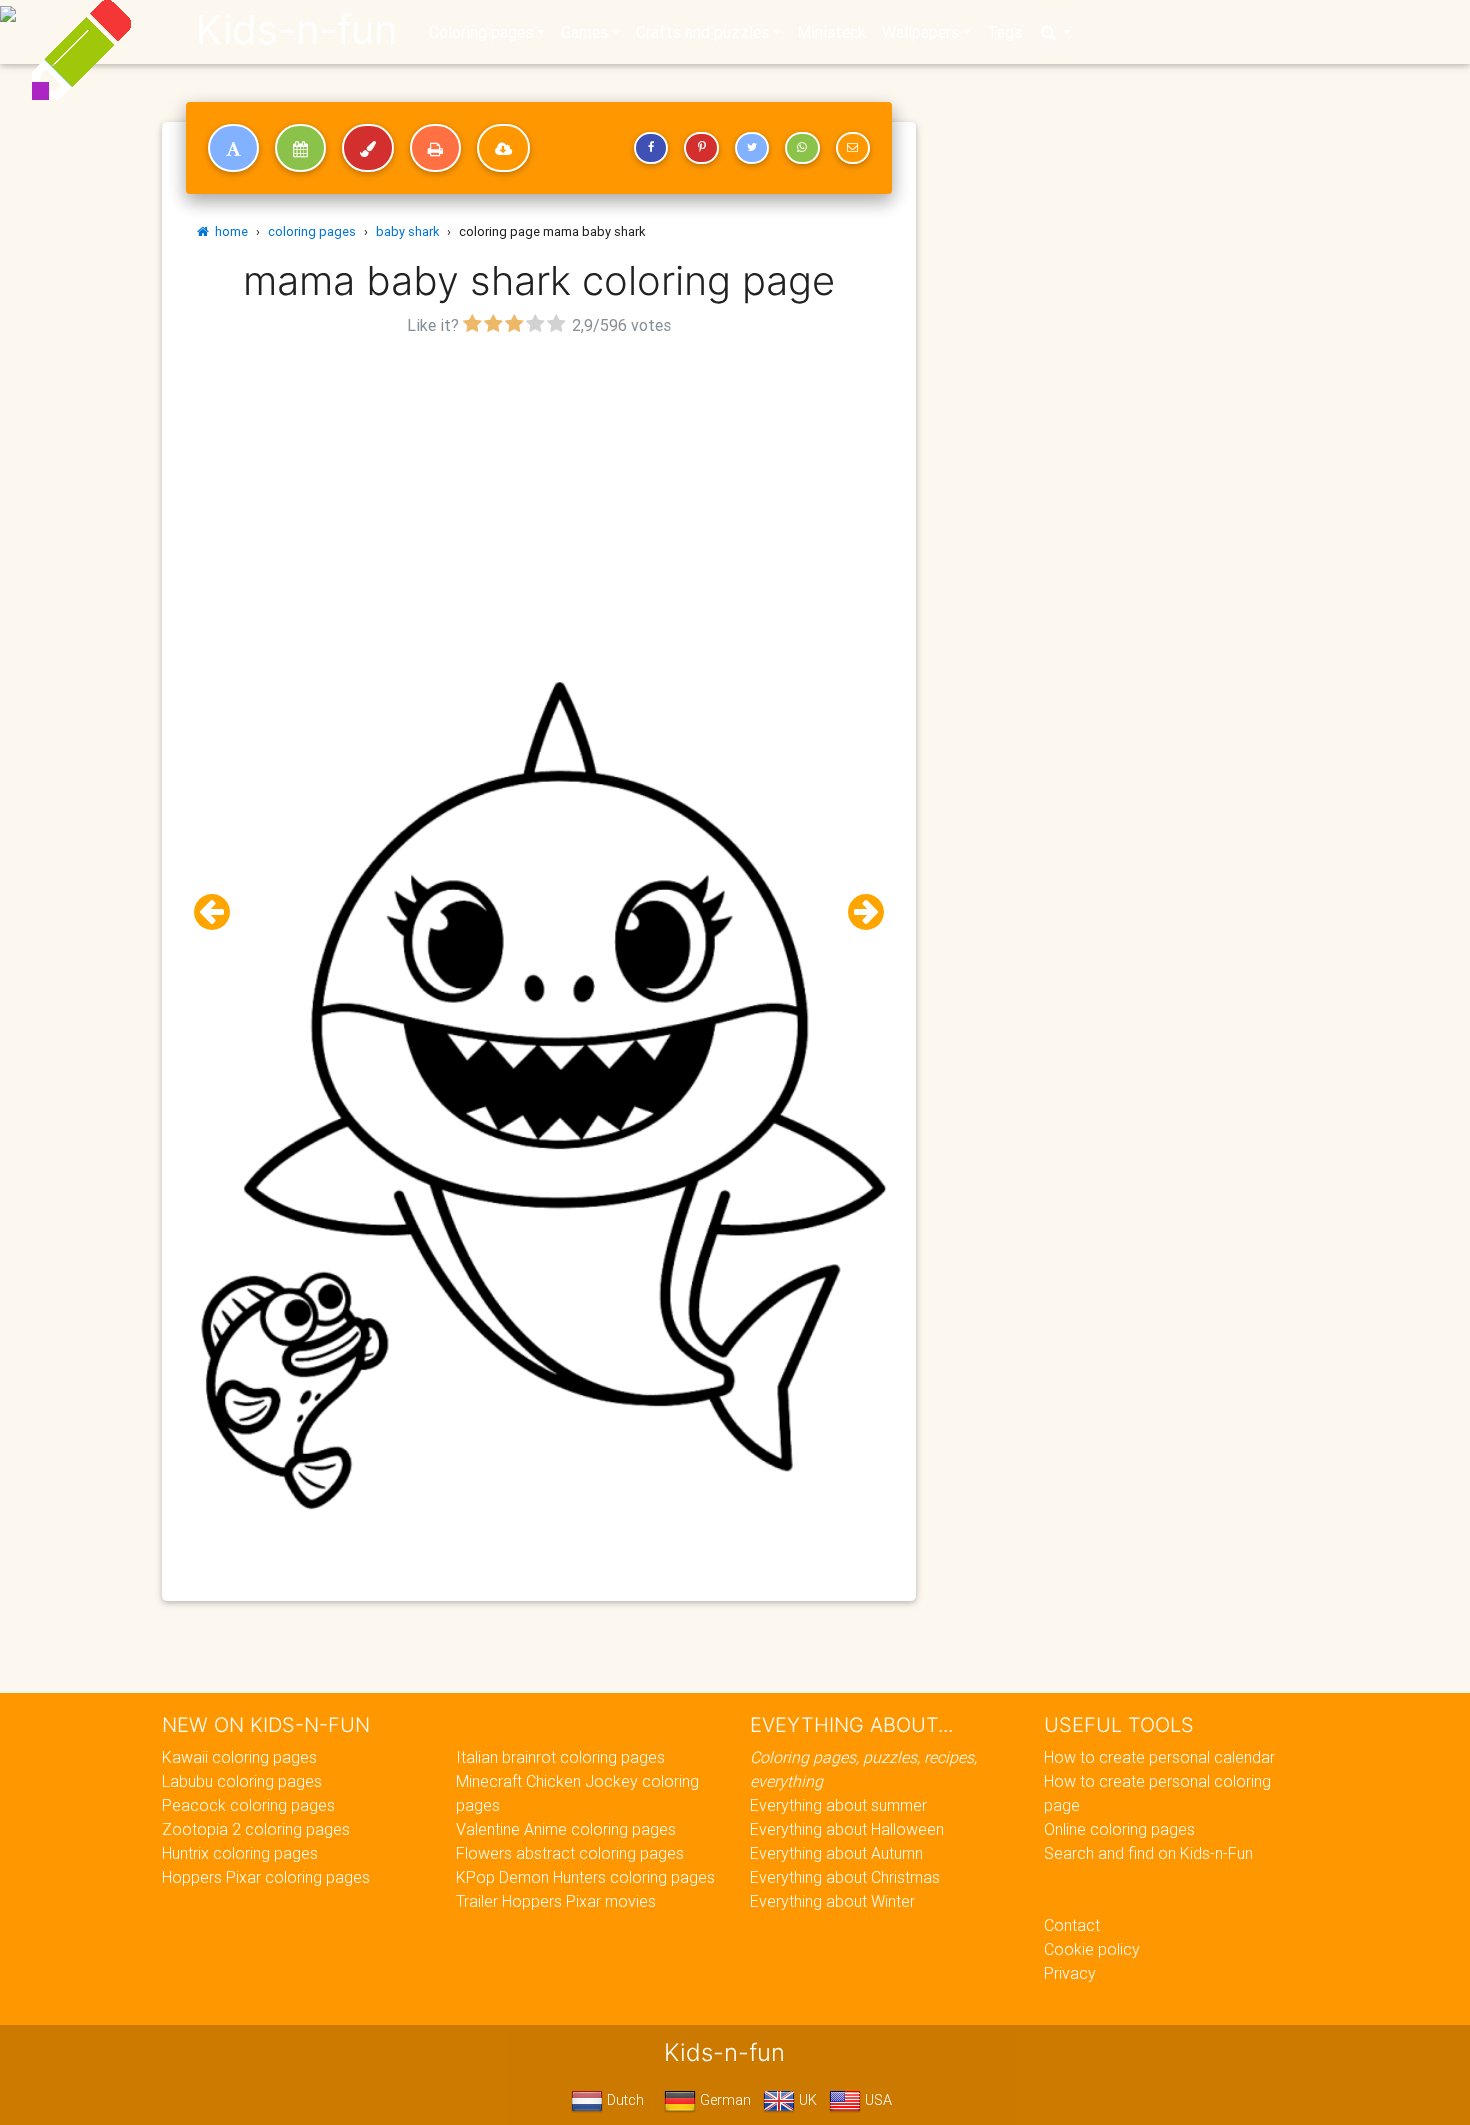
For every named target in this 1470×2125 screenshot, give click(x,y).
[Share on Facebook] (651, 148)
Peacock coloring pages (248, 1805)
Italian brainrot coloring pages (560, 1757)
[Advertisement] (539, 481)
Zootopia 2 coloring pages (256, 1829)
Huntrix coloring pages (240, 1853)
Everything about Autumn (836, 1853)
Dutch (623, 2100)
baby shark (407, 231)
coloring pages (312, 231)
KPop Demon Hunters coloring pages (585, 1877)
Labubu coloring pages (242, 1781)
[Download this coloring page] (503, 148)
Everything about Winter (832, 1901)
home (228, 231)
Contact (1072, 1925)
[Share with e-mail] (853, 148)
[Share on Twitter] (752, 148)
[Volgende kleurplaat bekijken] (858, 912)
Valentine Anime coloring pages (566, 1829)
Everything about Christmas (845, 1877)
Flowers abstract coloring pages (570, 1853)
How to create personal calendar (1159, 1757)
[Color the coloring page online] (368, 148)
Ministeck (831, 32)
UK (806, 2100)
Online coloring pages (1119, 1829)
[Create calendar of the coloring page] (300, 148)
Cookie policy (1092, 1949)
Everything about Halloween (847, 1829)
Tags (1004, 32)
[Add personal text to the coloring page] (233, 148)
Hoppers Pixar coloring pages (266, 1877)
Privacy (1070, 1973)
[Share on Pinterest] (701, 148)
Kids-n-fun (296, 30)
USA (876, 2100)
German (723, 2100)
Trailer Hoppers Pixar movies (556, 1901)
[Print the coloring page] (435, 148)
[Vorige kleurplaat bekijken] (220, 912)
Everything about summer (838, 1805)
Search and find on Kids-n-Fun (1148, 1853)
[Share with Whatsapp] (802, 148)
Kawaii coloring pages (239, 1757)
